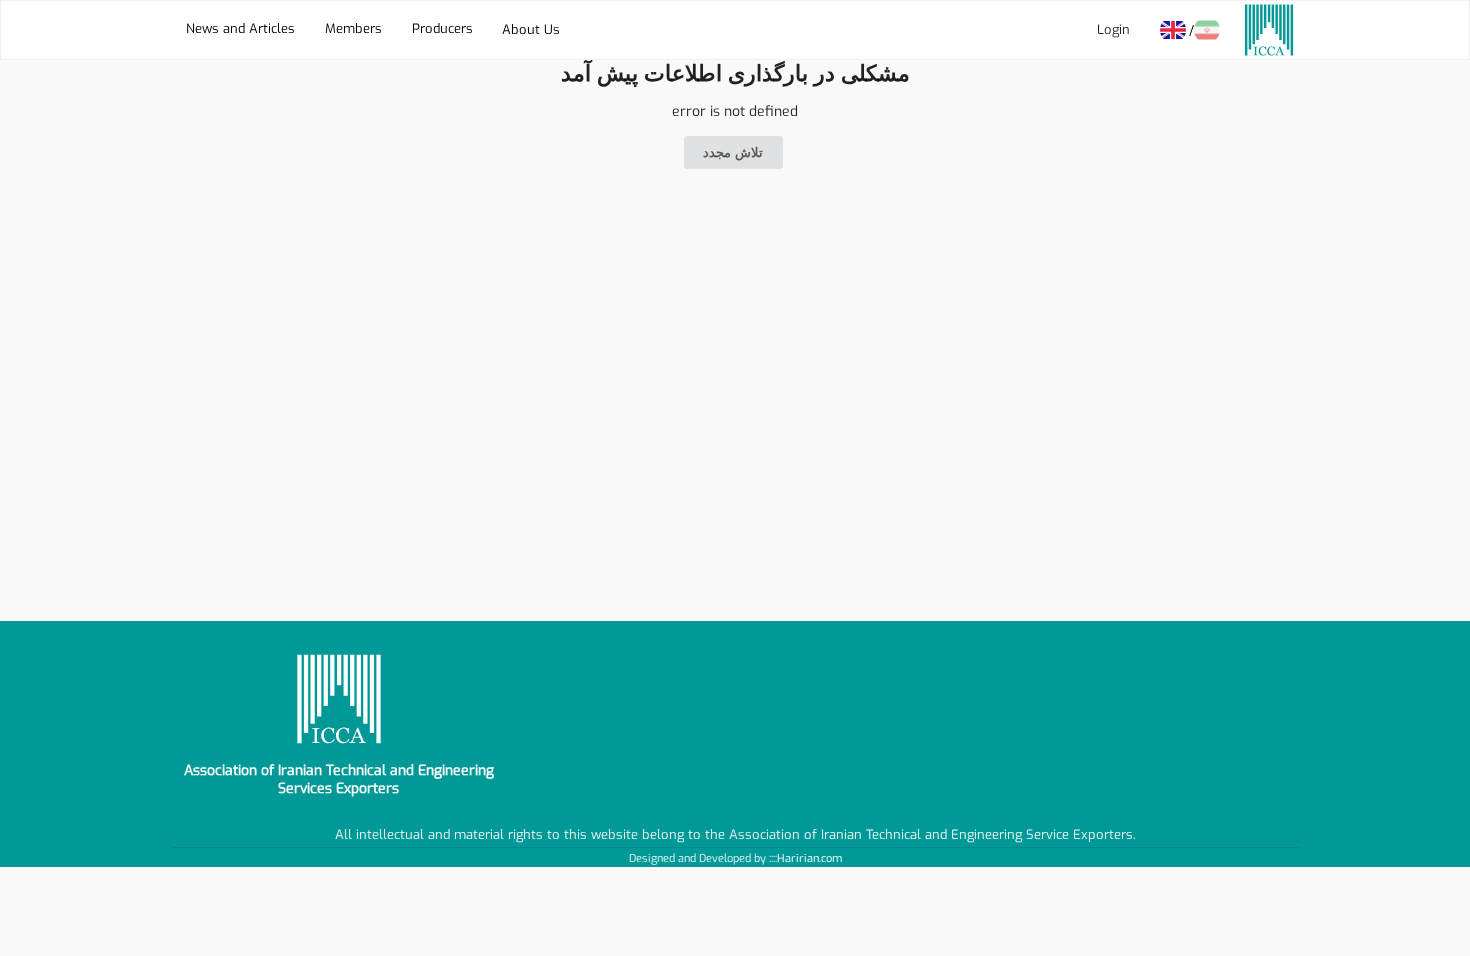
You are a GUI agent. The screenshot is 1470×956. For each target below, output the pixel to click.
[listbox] (531, 30)
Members (353, 29)
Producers (442, 29)
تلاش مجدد (733, 152)
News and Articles (240, 29)
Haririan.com (809, 858)
